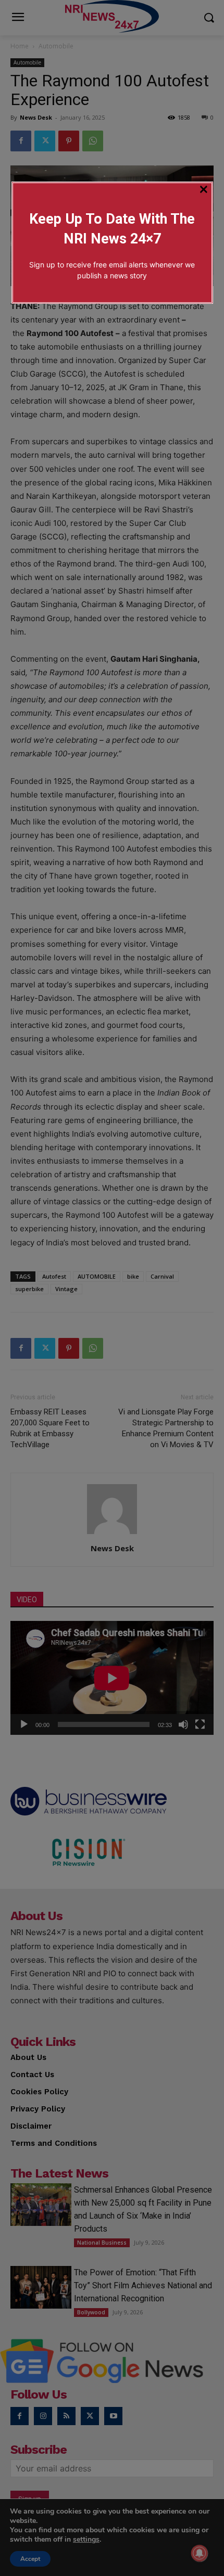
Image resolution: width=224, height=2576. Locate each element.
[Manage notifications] (200, 2553)
